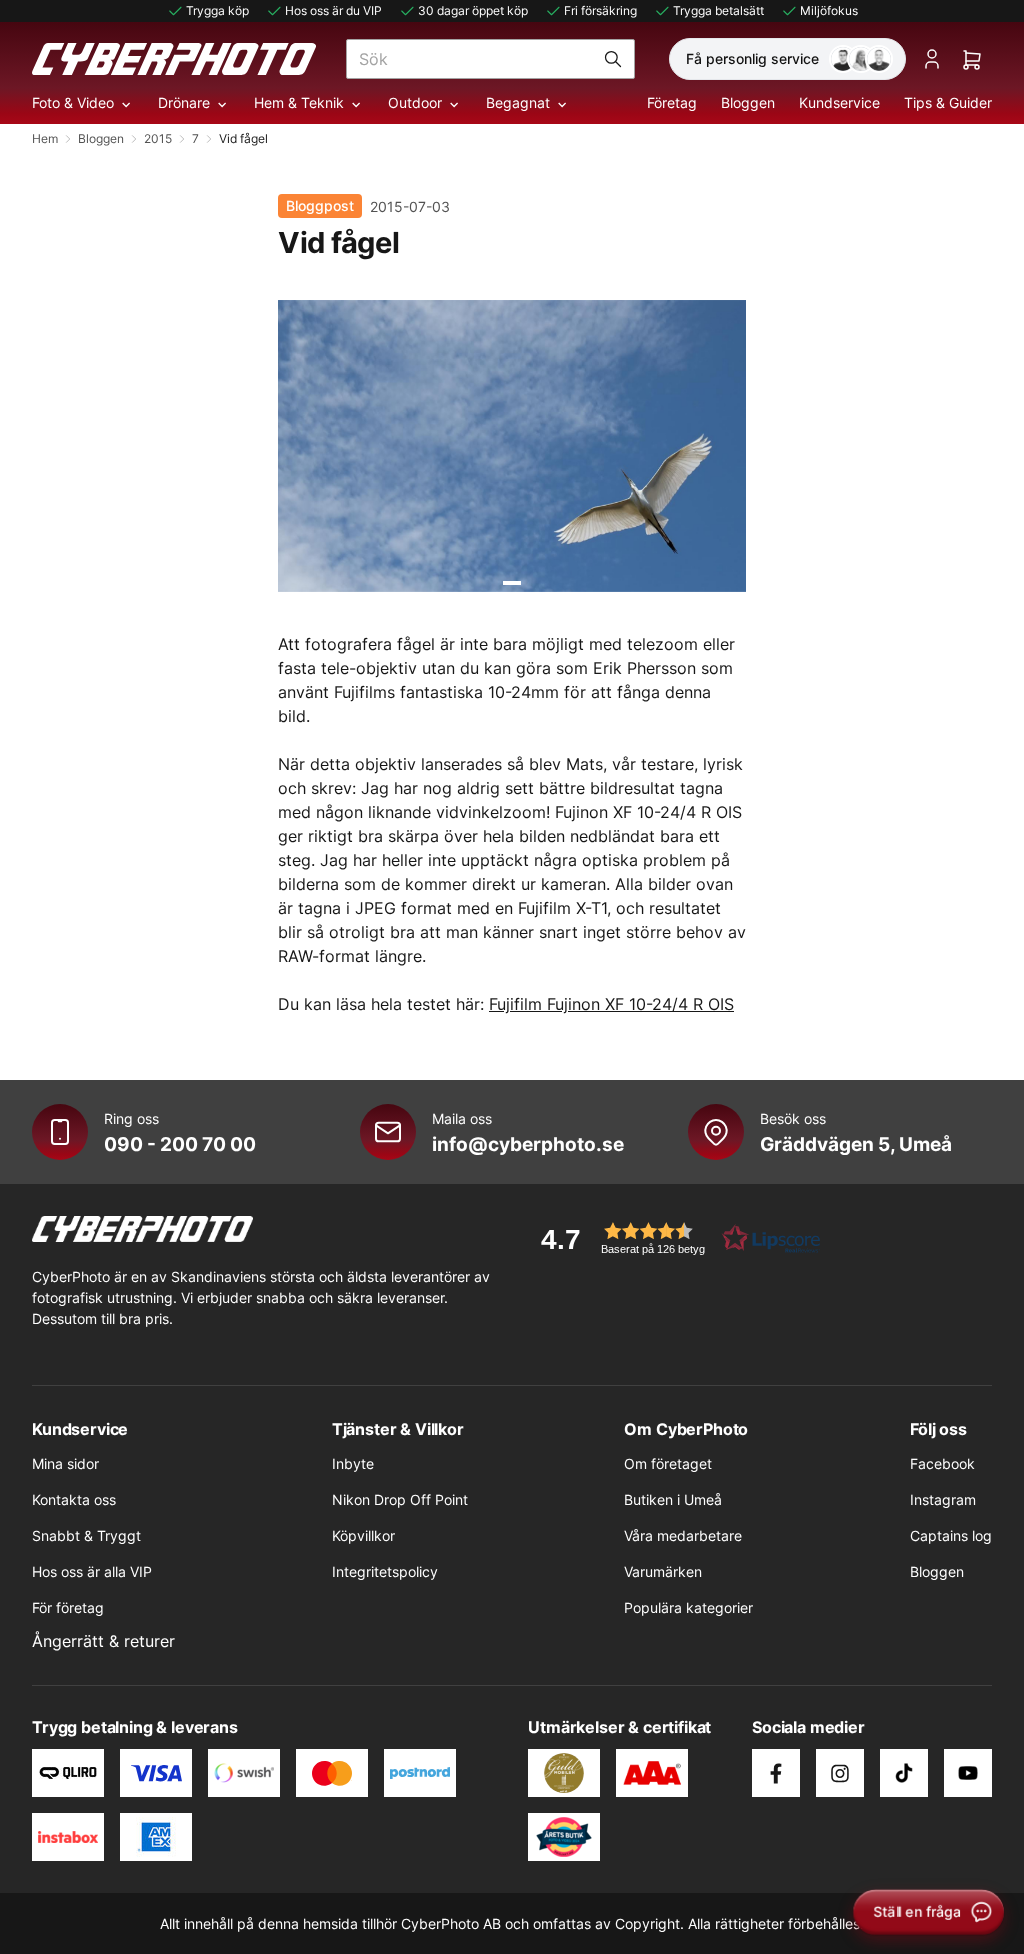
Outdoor (415, 102)
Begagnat (518, 102)
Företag (672, 102)
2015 (158, 138)
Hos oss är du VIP (333, 10)
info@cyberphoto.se (528, 1144)
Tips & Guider (948, 102)
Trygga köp (217, 10)
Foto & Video (73, 102)
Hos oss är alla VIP (92, 1571)
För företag (68, 1607)
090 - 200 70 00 (180, 1144)
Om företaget (668, 1463)
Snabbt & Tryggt (86, 1535)
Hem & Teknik (299, 102)
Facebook (942, 1463)
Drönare (184, 102)
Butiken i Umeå (673, 1499)
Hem (45, 138)
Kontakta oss (74, 1499)
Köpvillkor (363, 1535)
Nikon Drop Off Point (400, 1499)
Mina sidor (65, 1463)
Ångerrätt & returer (103, 1641)
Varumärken (663, 1571)
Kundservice (839, 102)
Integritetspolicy (385, 1571)
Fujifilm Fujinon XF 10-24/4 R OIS (611, 1004)
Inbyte (353, 1463)
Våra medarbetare (683, 1535)
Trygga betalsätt (718, 10)
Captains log (951, 1535)
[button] (674, 1238)
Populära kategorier (688, 1607)
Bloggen (748, 102)
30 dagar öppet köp (473, 10)
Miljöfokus (829, 10)
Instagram (943, 1499)
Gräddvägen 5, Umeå (856, 1144)
